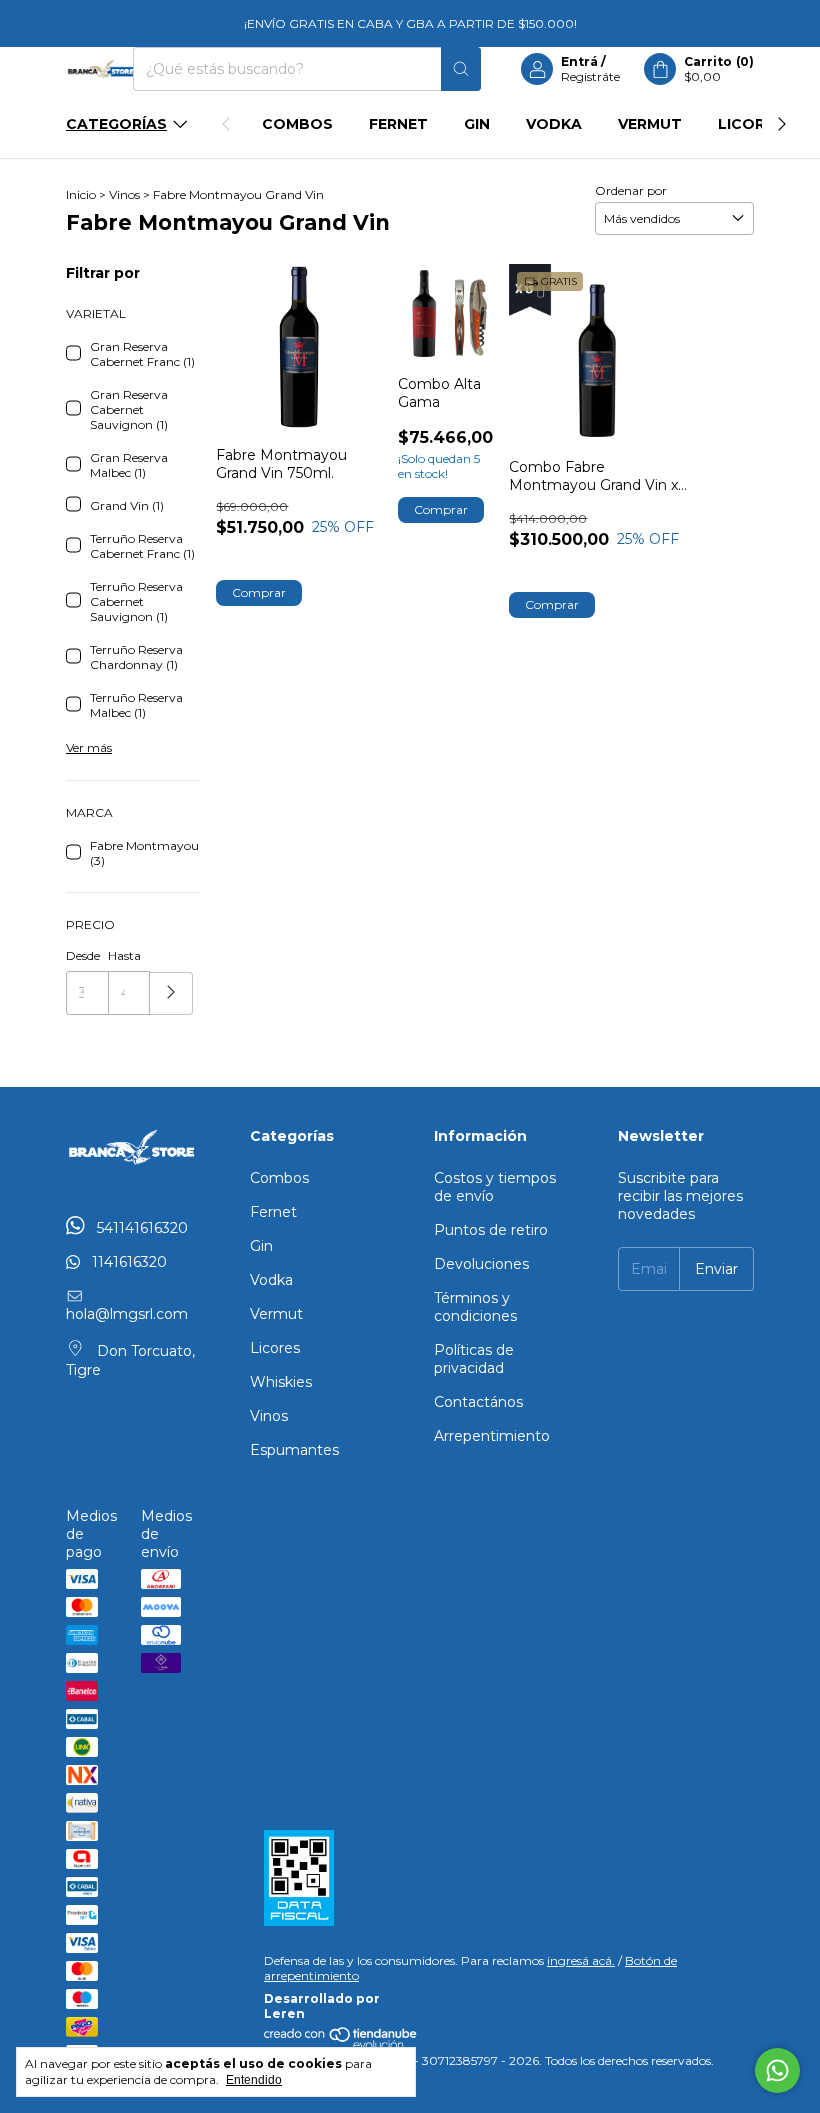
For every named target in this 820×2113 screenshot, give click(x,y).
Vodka (554, 124)
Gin (477, 124)
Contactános (478, 1402)
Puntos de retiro (491, 1230)
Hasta (124, 955)
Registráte (590, 76)
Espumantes (294, 1450)
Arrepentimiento (492, 1436)
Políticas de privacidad (474, 1359)
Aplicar (171, 993)
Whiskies (281, 1382)
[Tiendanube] (341, 2045)
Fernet (398, 124)
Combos (297, 124)
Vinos (124, 194)
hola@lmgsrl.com (127, 1314)
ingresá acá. (581, 1960)
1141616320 (127, 1262)
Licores (751, 124)
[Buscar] (461, 69)
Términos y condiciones (475, 1307)
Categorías (116, 124)
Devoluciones (481, 1264)
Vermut (650, 124)
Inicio (81, 194)
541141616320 (140, 1228)
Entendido (254, 2080)
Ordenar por (631, 190)
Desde (83, 955)
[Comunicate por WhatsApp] (777, 2070)
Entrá (579, 61)
